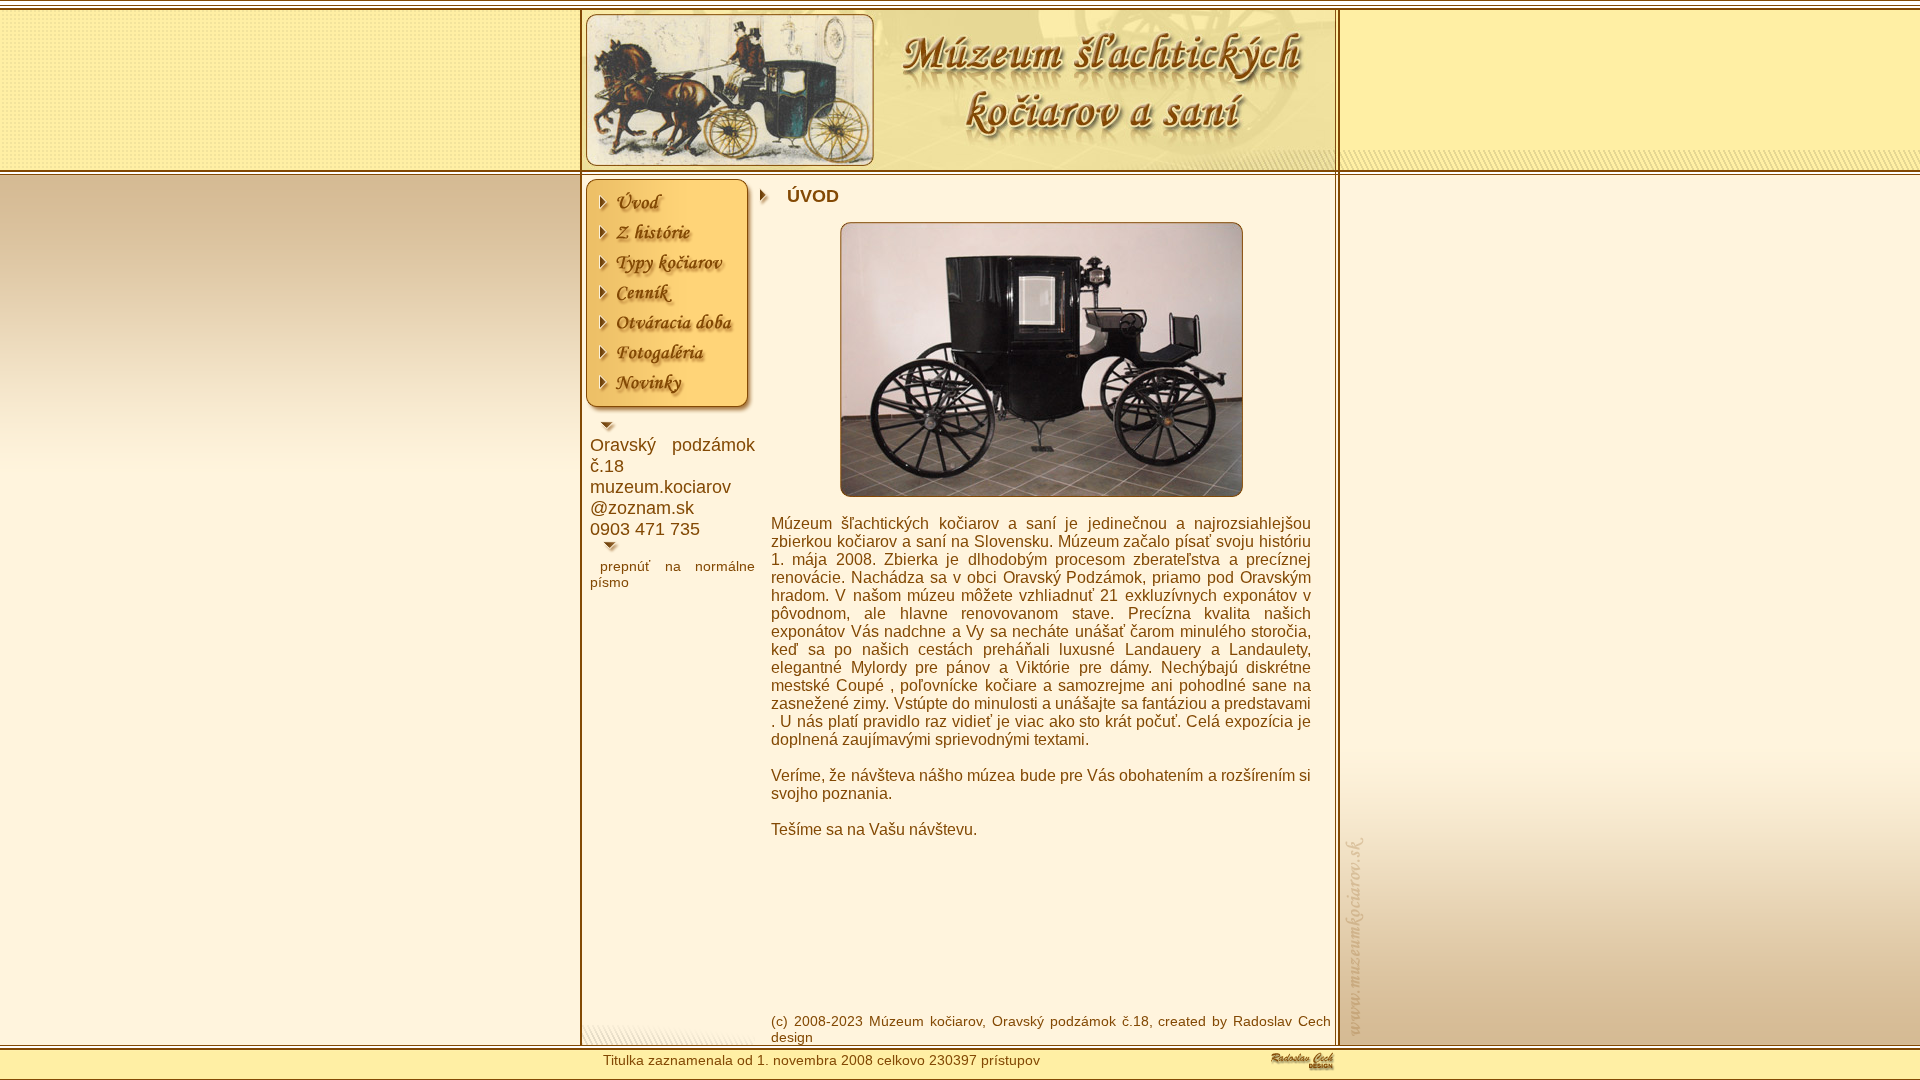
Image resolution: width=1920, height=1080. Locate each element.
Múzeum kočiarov (925, 1021)
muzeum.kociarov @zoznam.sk (660, 497)
